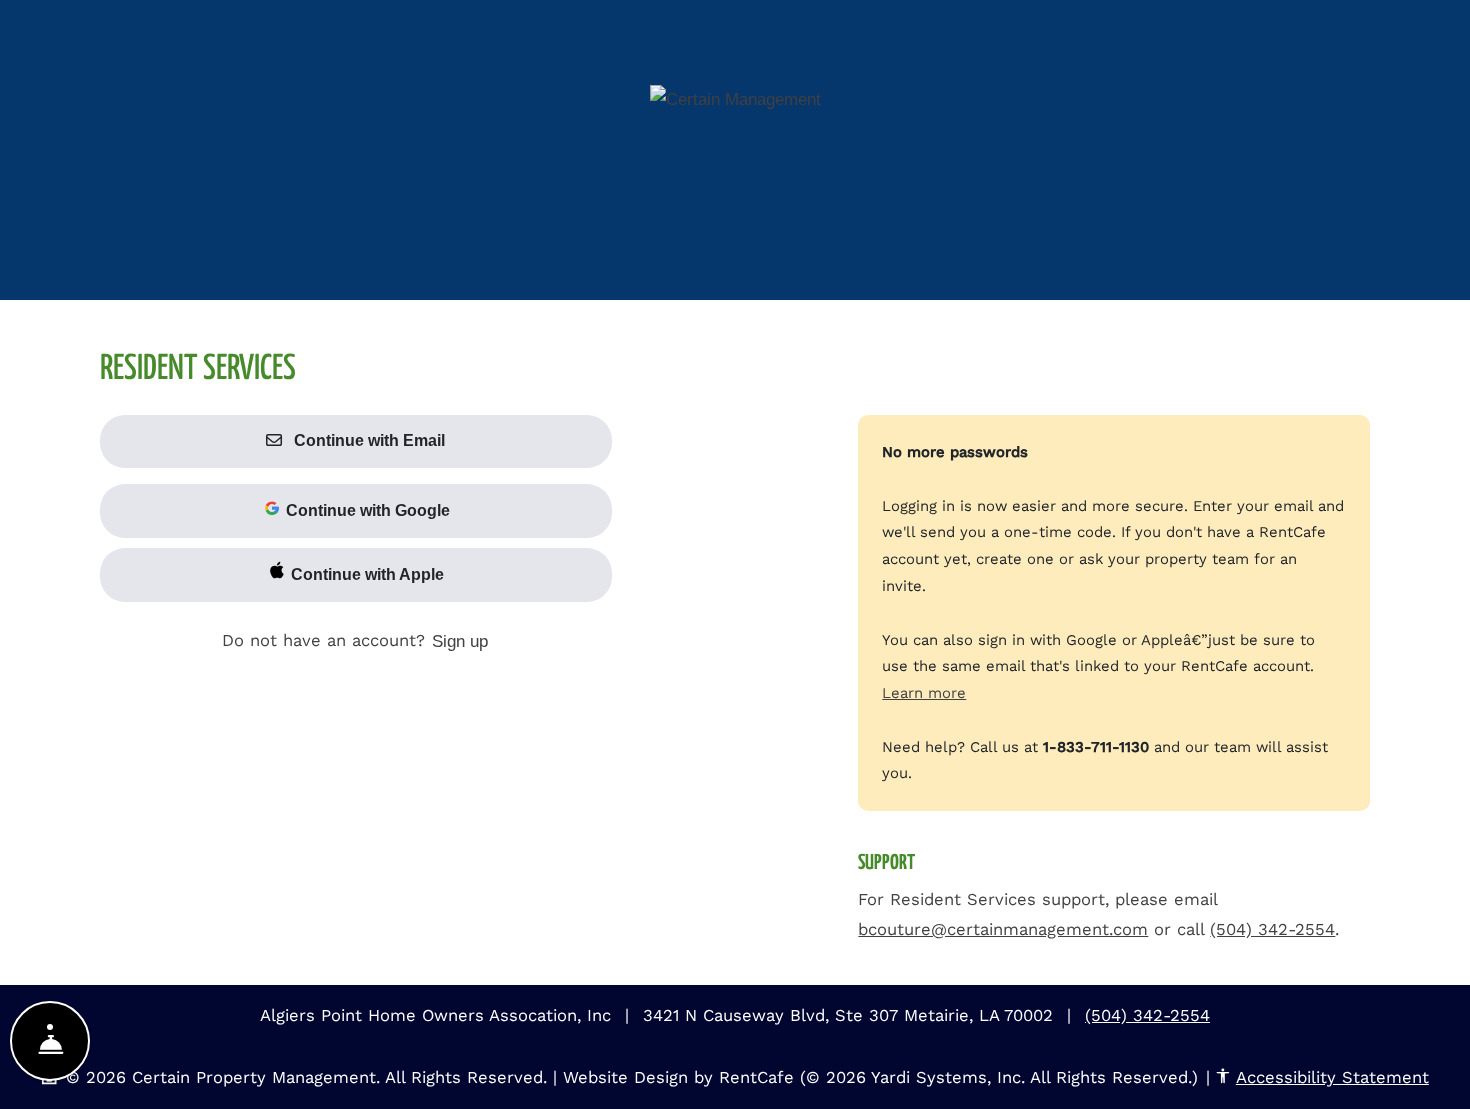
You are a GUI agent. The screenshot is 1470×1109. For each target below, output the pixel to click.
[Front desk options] (50, 1041)
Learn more (924, 693)
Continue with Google (366, 510)
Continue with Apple (365, 574)
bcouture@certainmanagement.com (1003, 929)
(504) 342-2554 (1272, 929)
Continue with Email (367, 440)
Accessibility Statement (1332, 1077)
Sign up (460, 641)
